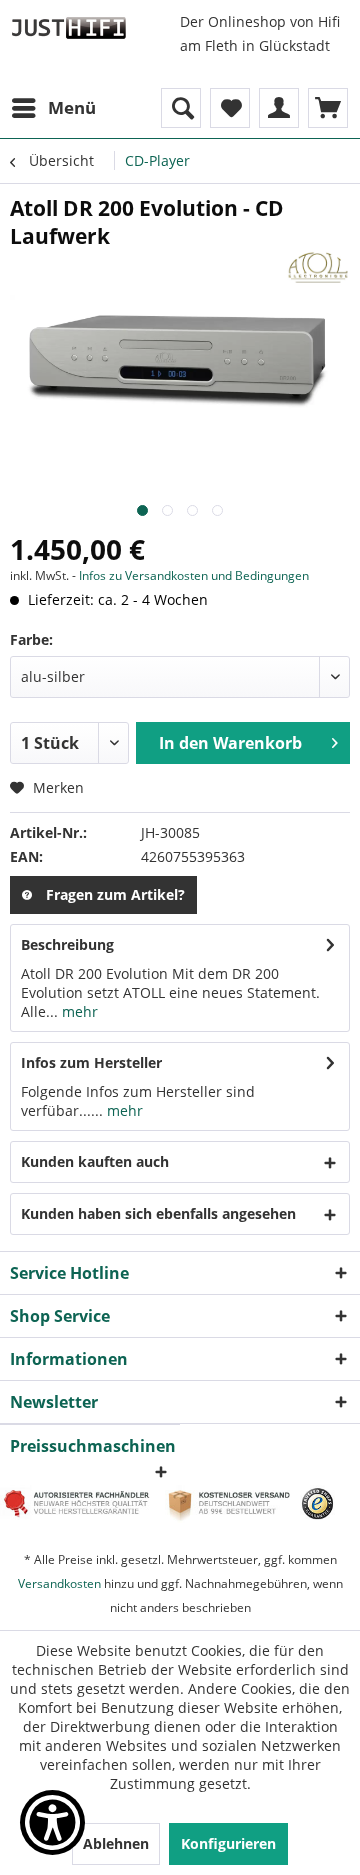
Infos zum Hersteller (91, 1062)
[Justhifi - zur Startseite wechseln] (68, 27)
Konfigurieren (228, 1843)
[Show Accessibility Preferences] (52, 1822)
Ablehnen (116, 1843)
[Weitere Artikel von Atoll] (318, 267)
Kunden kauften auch (95, 1161)
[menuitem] (53, 108)
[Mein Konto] (279, 108)
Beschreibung (67, 944)
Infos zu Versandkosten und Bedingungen (194, 575)
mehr (78, 1011)
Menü (72, 107)
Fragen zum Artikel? (115, 894)
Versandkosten (59, 1583)
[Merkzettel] (230, 108)
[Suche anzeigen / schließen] (181, 108)
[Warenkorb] (328, 108)
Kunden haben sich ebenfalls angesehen (158, 1213)
